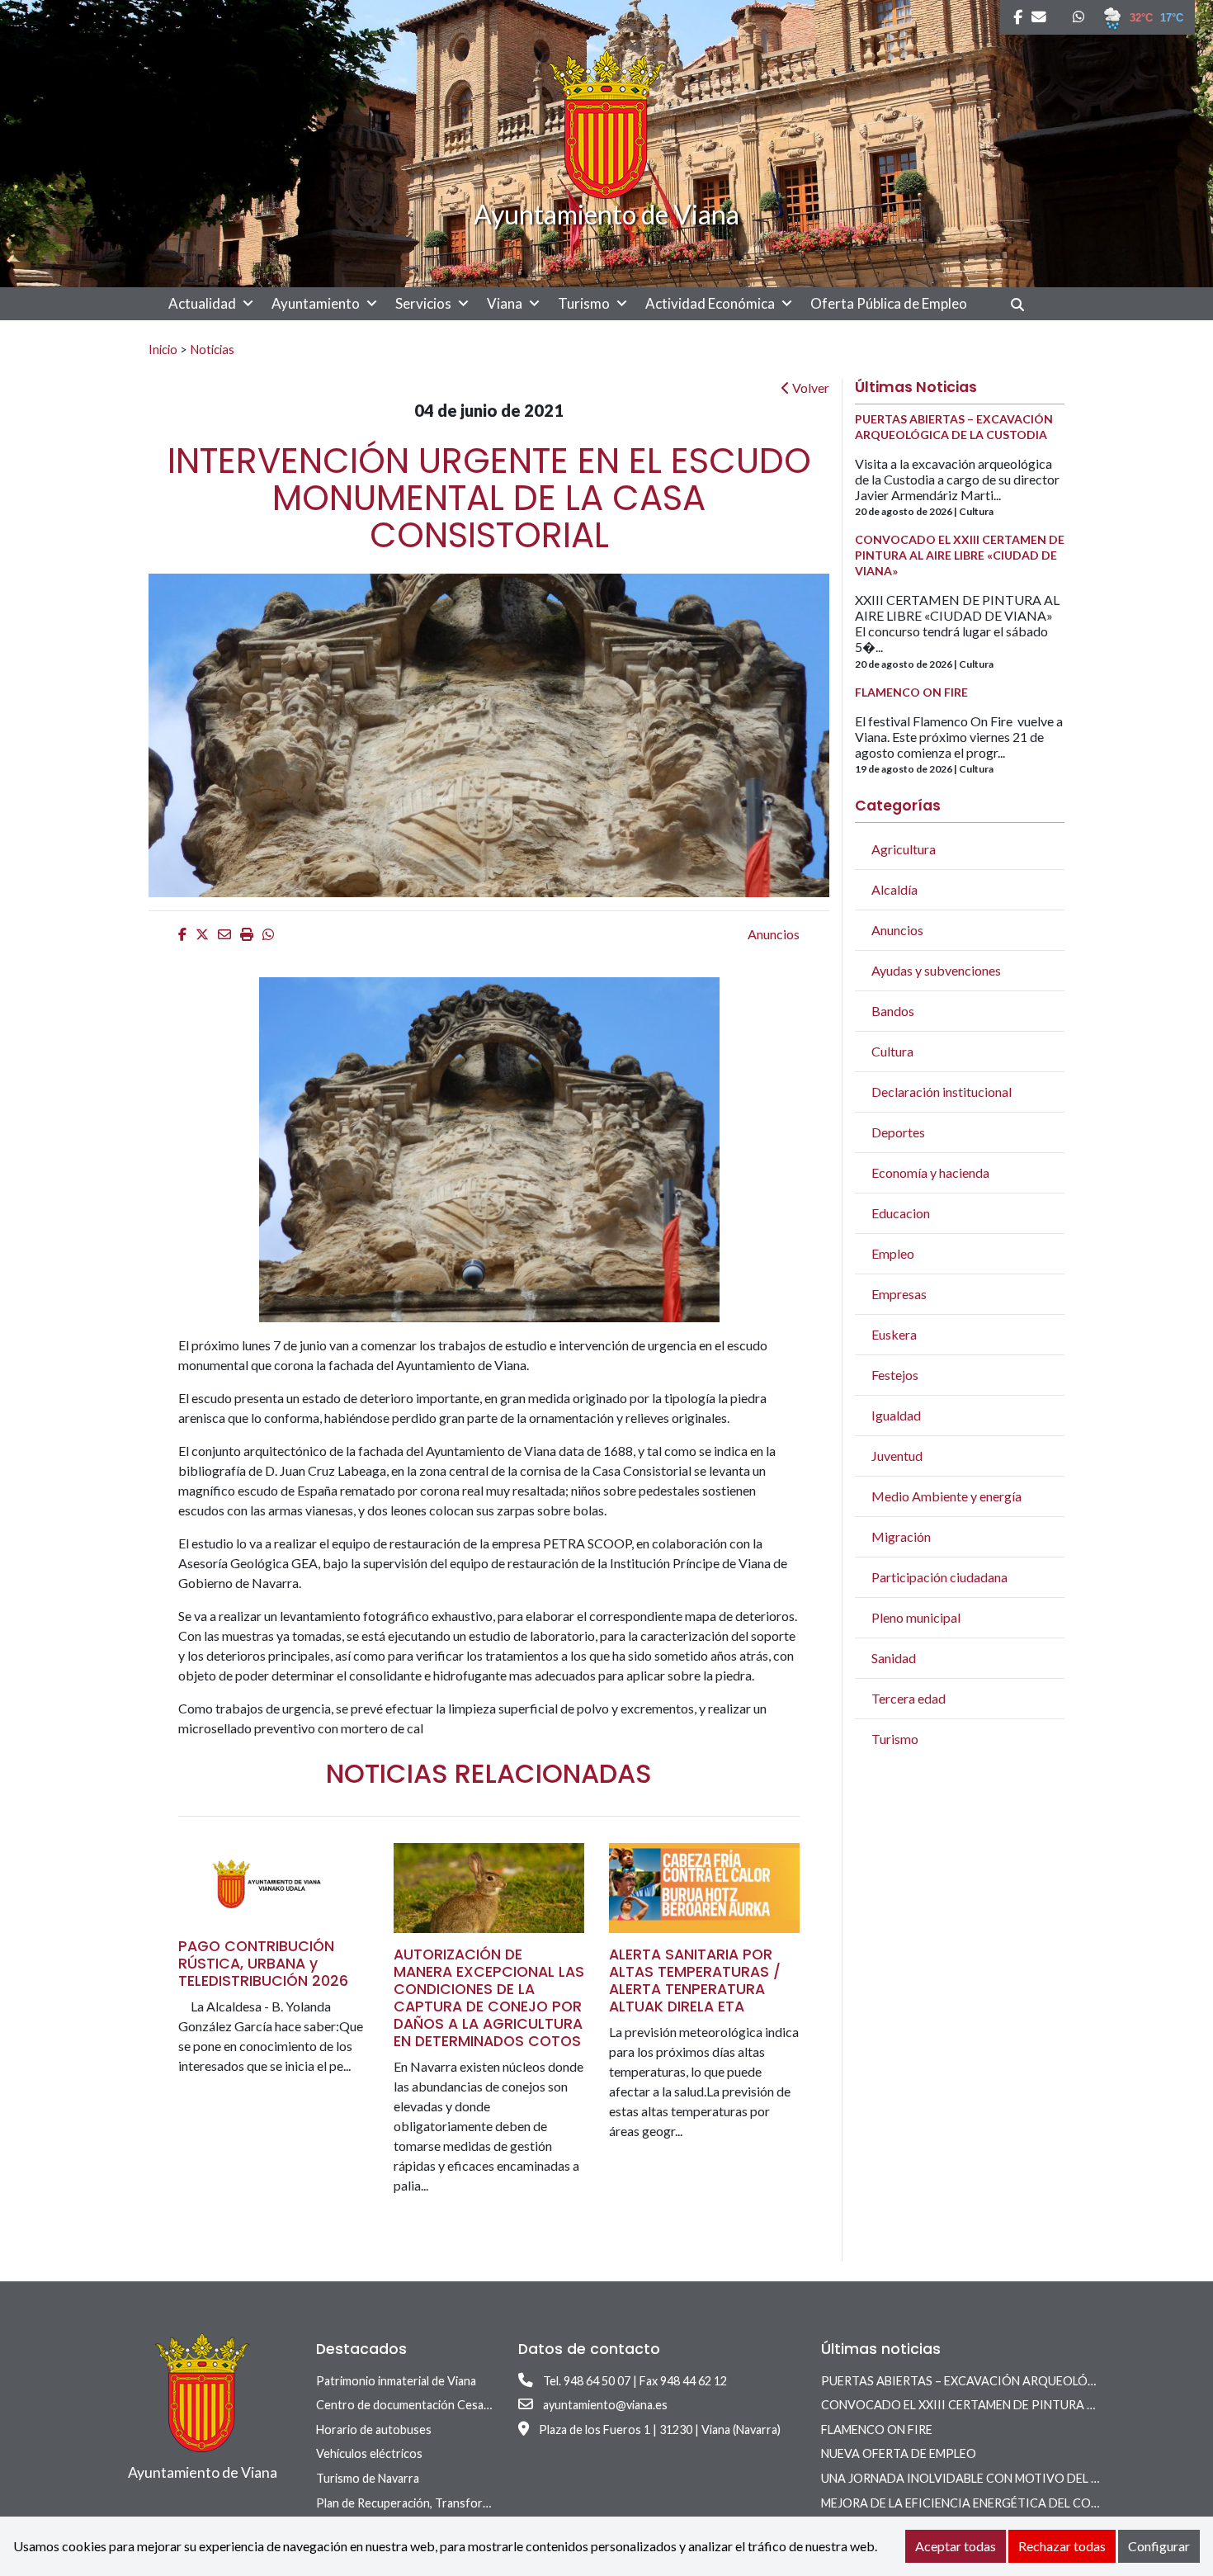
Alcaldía (894, 889)
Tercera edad (909, 1698)
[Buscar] (1024, 304)
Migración (901, 1536)
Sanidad (894, 1658)
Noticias (212, 349)
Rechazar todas (1062, 2546)
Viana (505, 303)
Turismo (584, 303)
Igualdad (896, 1415)
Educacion (901, 1213)
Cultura (892, 1051)
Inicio (163, 349)
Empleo (893, 1253)
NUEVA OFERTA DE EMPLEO (899, 2453)
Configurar (1159, 2546)
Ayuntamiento (316, 303)
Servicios (423, 303)
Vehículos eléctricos (369, 2453)
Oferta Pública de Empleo (889, 303)
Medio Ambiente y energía (946, 1496)
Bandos (893, 1011)
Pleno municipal (916, 1617)
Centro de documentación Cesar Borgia (421, 2405)
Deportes (898, 1132)
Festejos (895, 1375)
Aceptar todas (956, 2546)
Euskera (894, 1334)
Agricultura (904, 849)
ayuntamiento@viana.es (605, 2405)
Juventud (897, 1456)
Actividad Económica (710, 303)
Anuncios (774, 934)
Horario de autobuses (374, 2429)
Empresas (899, 1294)
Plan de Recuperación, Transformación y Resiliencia (451, 2503)
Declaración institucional (942, 1092)
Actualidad (202, 303)
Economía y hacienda (930, 1172)
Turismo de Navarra (368, 2478)
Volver (809, 388)
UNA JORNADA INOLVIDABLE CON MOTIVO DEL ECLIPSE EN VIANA (1008, 2478)
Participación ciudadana (939, 1577)
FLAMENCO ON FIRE (877, 2429)
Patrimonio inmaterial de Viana (396, 2381)
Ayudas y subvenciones (936, 970)
